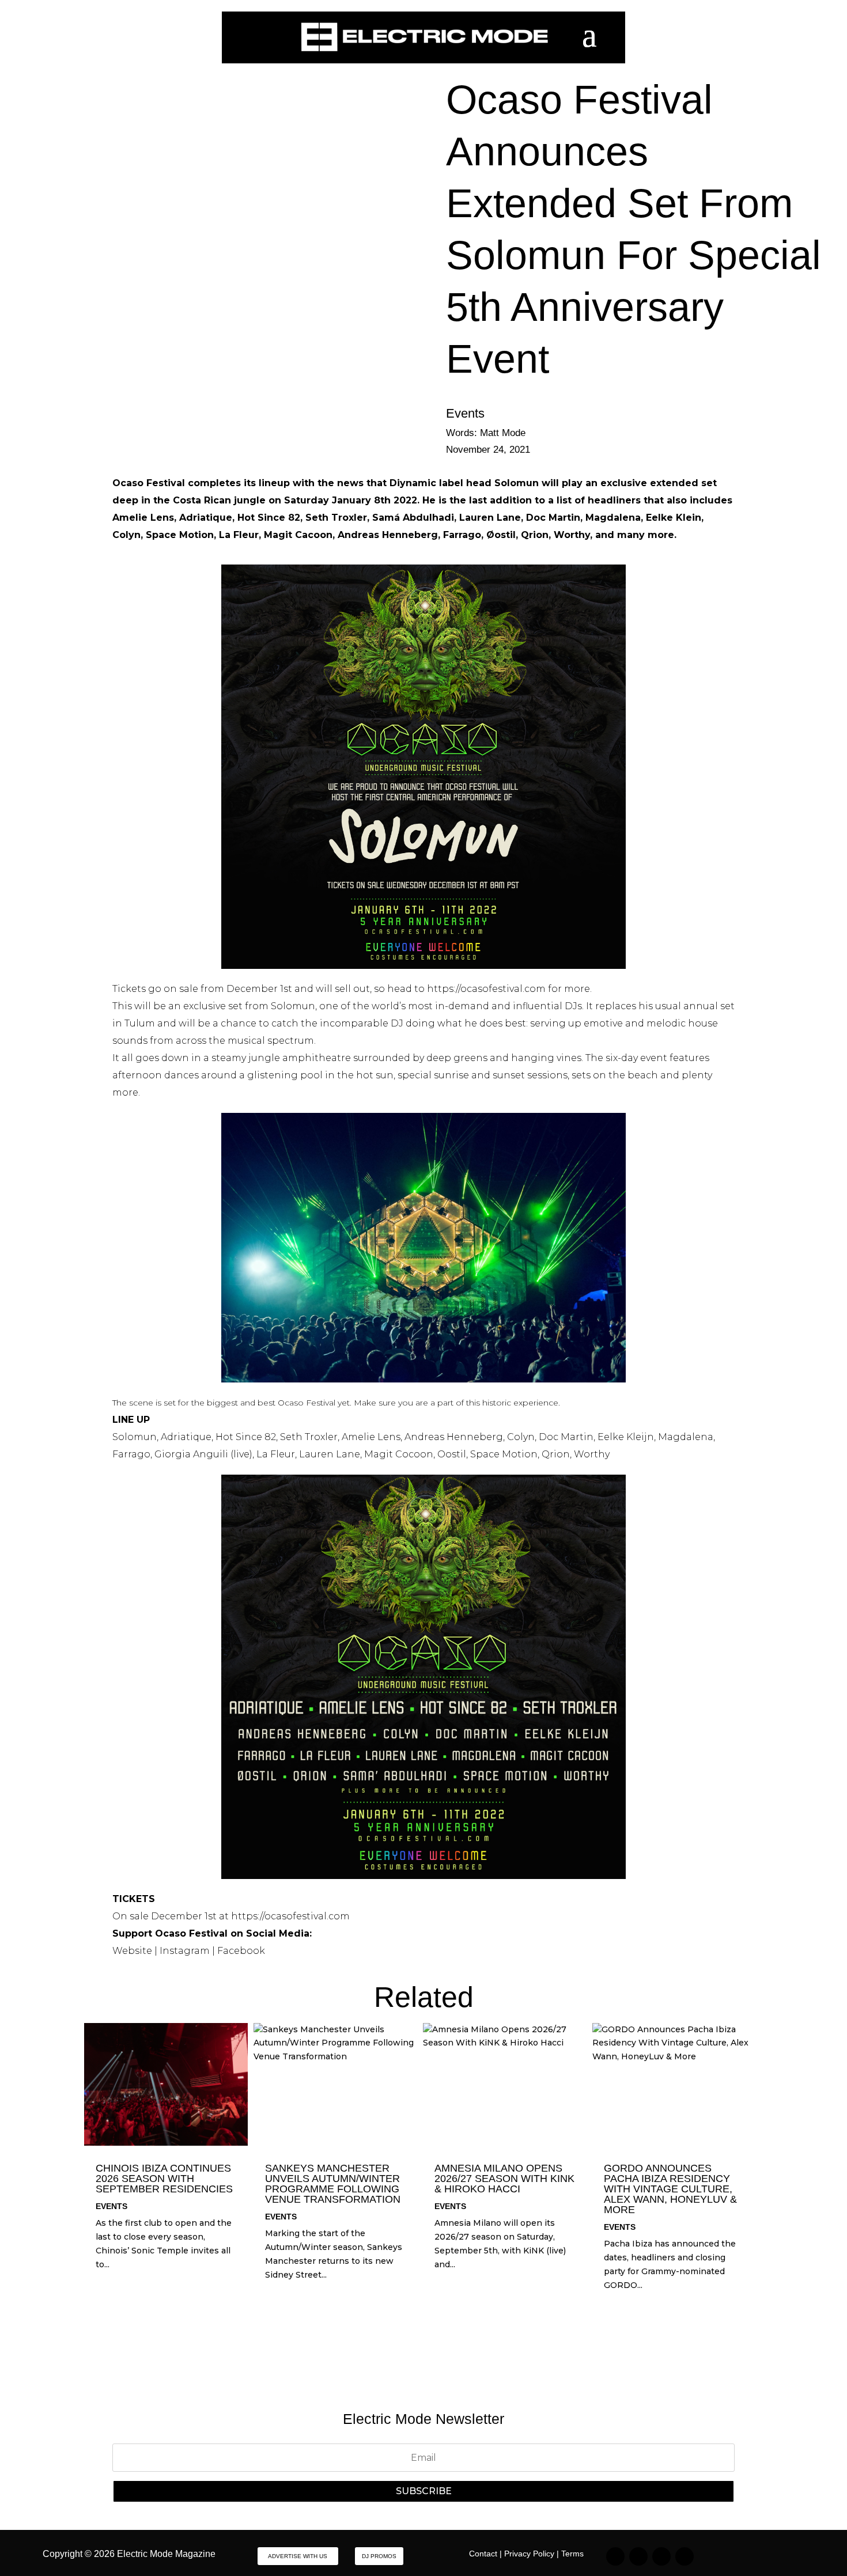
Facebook (241, 1951)
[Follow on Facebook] (661, 2556)
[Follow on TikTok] (638, 2556)
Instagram (185, 1951)
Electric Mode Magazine (166, 2554)
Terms (572, 2554)
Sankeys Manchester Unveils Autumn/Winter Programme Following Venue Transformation (333, 2184)
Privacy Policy (529, 2554)
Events (465, 413)
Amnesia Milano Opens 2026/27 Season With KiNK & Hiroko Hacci (504, 2179)
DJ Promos (379, 2556)
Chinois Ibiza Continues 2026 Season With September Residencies (164, 2179)
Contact (483, 2554)
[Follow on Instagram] (615, 2556)
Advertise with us (298, 2556)
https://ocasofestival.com (486, 989)
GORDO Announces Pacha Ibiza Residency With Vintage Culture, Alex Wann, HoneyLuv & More (670, 2189)
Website (132, 1951)
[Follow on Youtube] (685, 2556)
